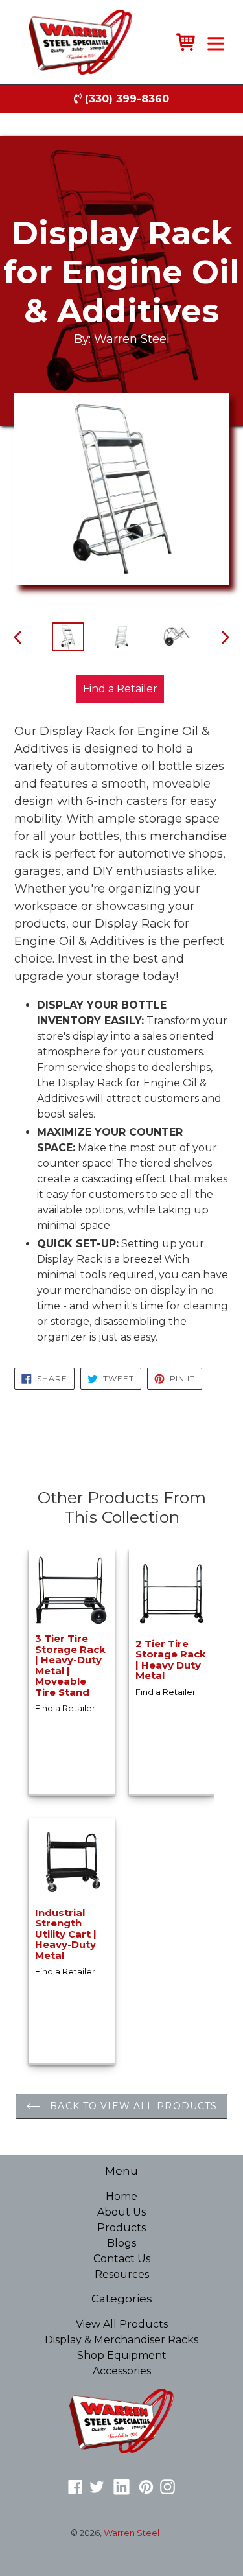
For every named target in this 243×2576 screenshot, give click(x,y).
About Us (121, 2212)
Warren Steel (132, 2533)
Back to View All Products (132, 2106)
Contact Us (122, 2259)
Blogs (121, 2243)
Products (121, 2228)
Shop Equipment (122, 2355)
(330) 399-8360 (125, 99)
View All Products (122, 2324)
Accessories (122, 2371)
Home (121, 2196)
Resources (122, 2274)
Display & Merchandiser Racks (121, 2340)
